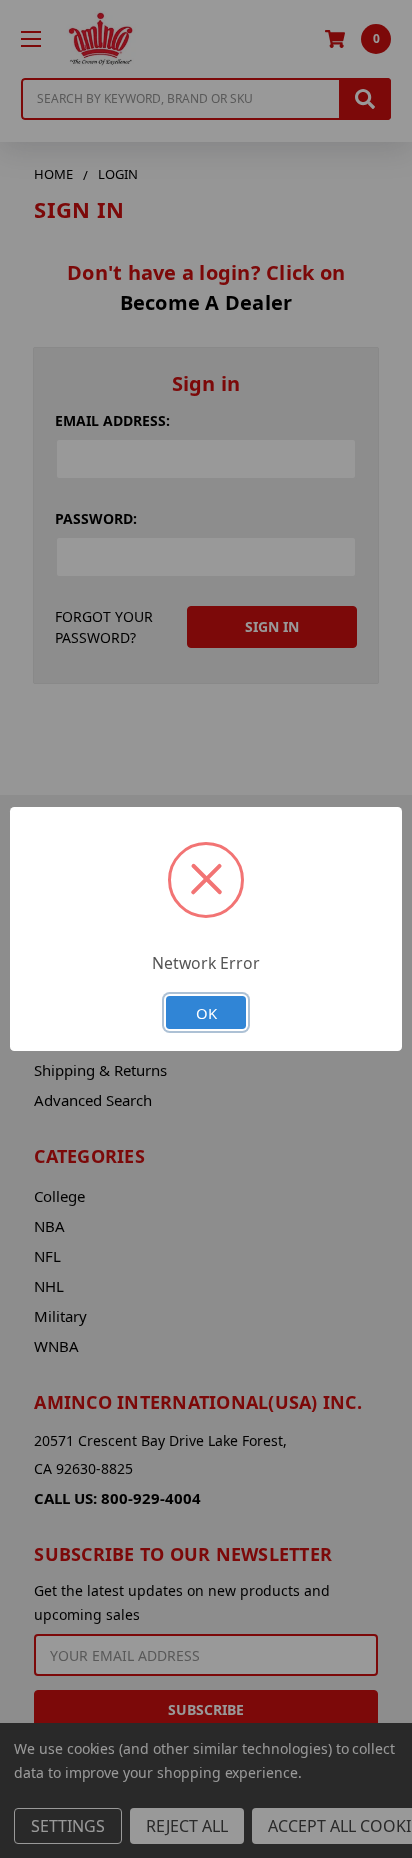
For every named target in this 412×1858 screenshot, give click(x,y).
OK (206, 1013)
